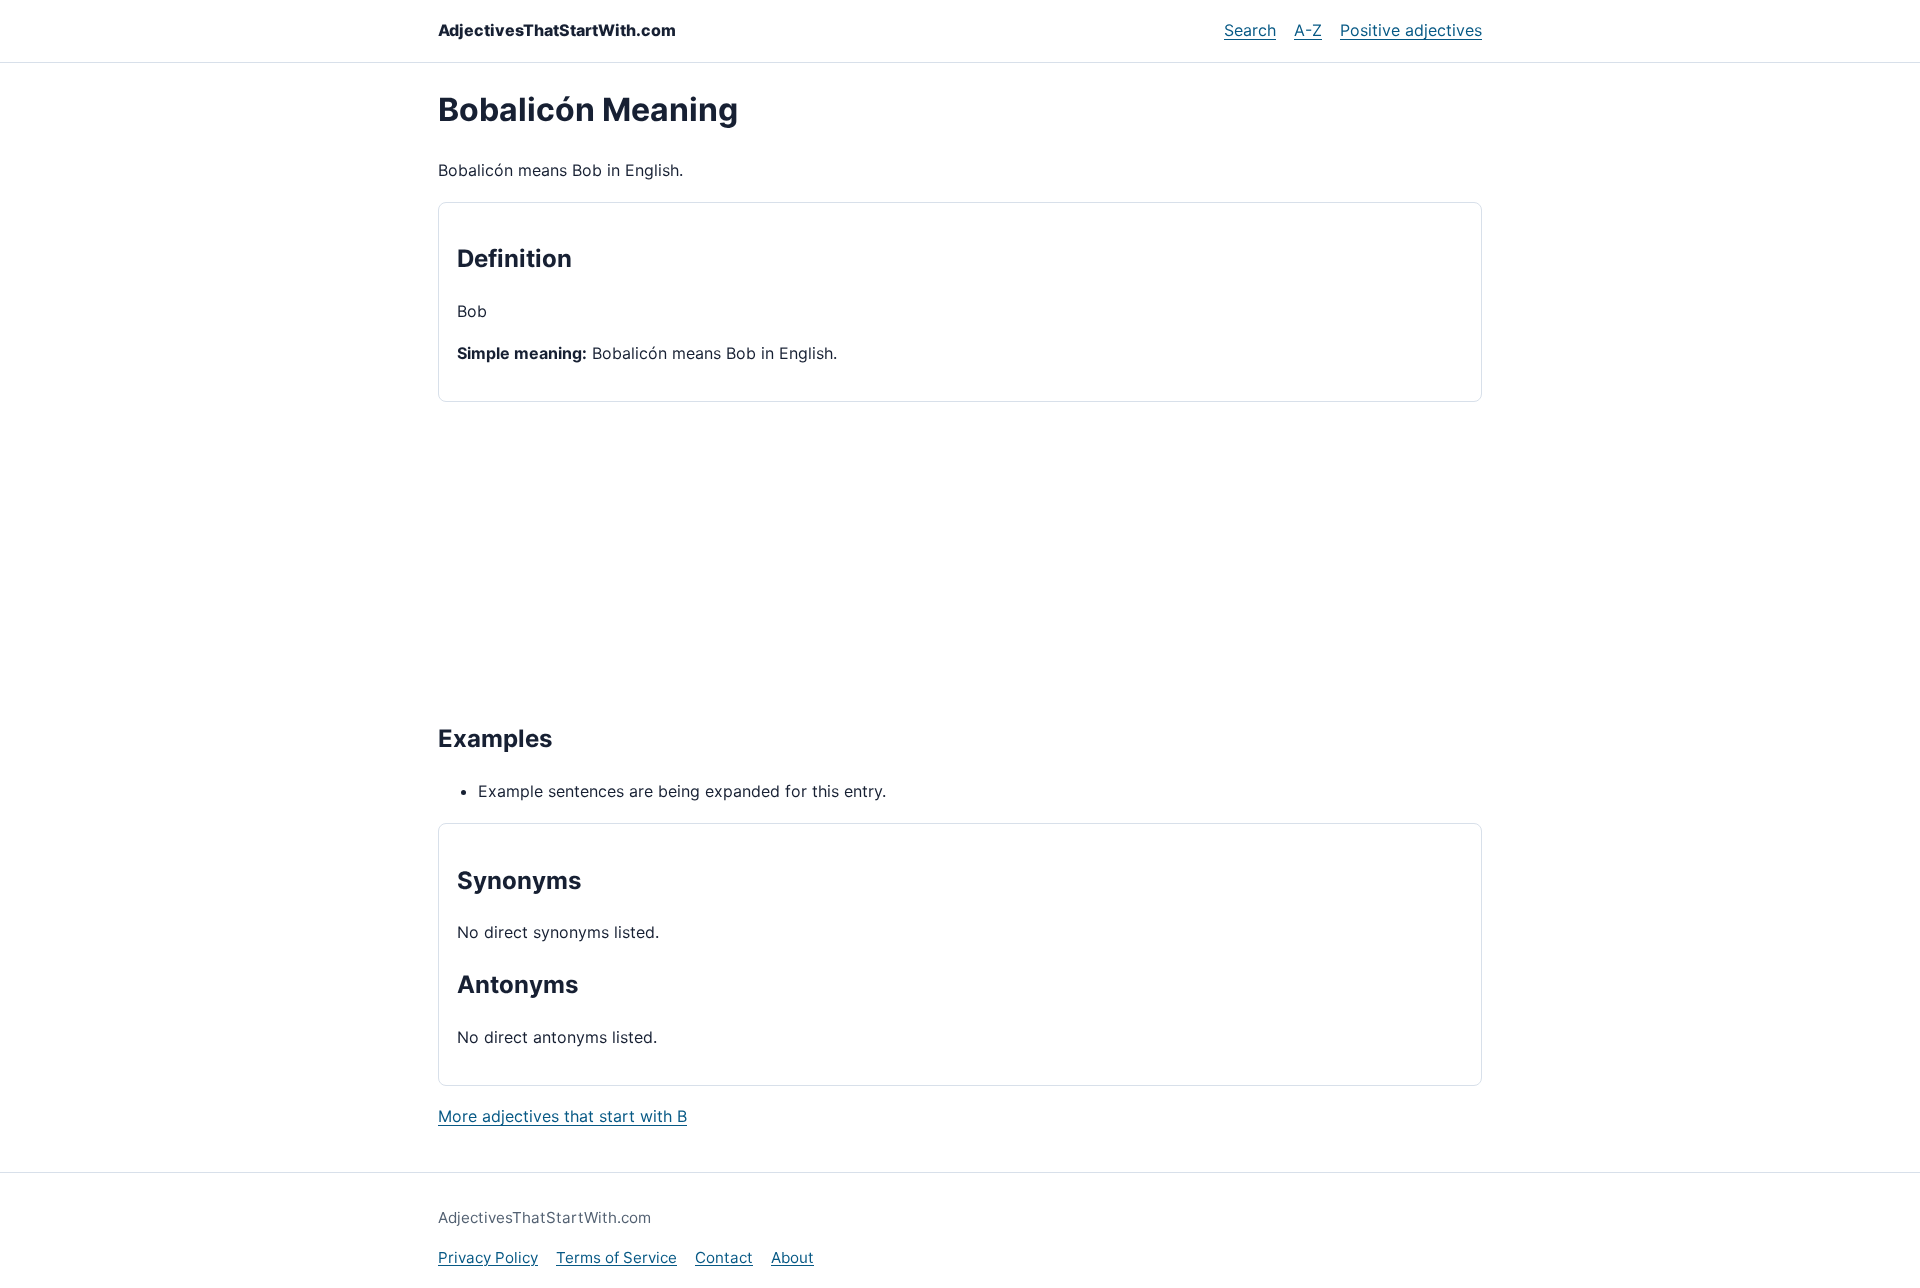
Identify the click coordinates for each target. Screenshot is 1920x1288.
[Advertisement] (960, 560)
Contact (724, 1257)
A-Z (1308, 30)
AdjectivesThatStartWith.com (557, 30)
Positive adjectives (1411, 30)
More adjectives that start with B (562, 1116)
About (792, 1257)
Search (1250, 30)
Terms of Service (616, 1257)
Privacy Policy (488, 1257)
